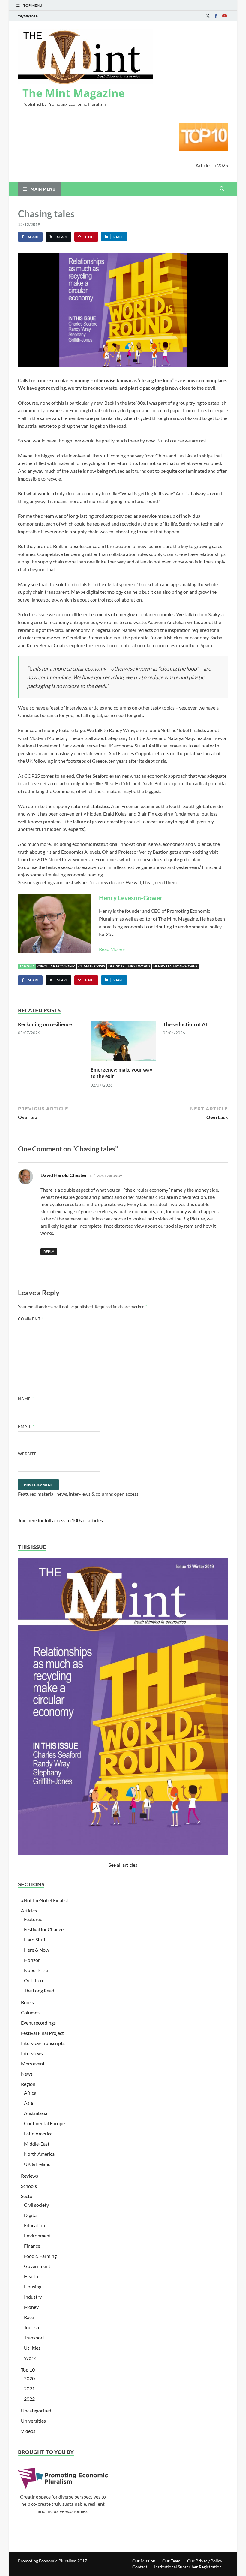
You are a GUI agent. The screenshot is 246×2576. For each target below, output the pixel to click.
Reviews (30, 2176)
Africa (30, 2093)
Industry (33, 2297)
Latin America (38, 2133)
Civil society (36, 2205)
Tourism (32, 2327)
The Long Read (39, 1991)
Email (26, 1426)
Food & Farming (40, 2256)
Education (34, 2225)
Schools (29, 2186)
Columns (30, 2012)
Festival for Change (44, 1929)
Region (28, 2084)
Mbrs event (33, 2063)
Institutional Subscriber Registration (188, 2567)
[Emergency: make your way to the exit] (123, 1043)
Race (29, 2317)
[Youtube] (224, 16)
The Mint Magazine (74, 93)
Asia (28, 2103)
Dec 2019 (116, 966)
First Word (139, 966)
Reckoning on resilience (45, 1024)
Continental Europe (44, 2123)
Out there (34, 1980)
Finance (32, 2246)
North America (39, 2154)
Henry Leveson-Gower (131, 898)
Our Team (171, 2561)
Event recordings (38, 2023)
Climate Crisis (92, 966)
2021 (29, 2389)
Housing (33, 2286)
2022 (29, 2399)
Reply (49, 1252)
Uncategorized (36, 2410)
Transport (34, 2338)
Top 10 (28, 2370)
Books (27, 2002)
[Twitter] (208, 16)
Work (30, 2358)
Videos (28, 2431)
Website (27, 1454)
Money (31, 2307)
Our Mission (144, 2561)
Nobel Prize (36, 1970)
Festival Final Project (42, 2033)
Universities (33, 2421)
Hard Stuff (35, 1940)
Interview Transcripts (43, 2043)
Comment (31, 1319)
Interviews (32, 2053)
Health (31, 2276)
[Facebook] (216, 16)
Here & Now (37, 1950)
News (27, 2074)
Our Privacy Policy (205, 2561)
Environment (37, 2235)
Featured (33, 1919)
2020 (29, 2378)
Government (37, 2266)
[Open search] (222, 189)
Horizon (32, 1960)
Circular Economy (56, 966)
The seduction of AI (185, 1024)
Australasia (36, 2113)
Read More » (112, 949)
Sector (28, 2196)
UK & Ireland (37, 2164)
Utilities (32, 2348)
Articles (29, 1910)
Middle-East (37, 2144)
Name (26, 1399)
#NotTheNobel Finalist (45, 1900)
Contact (140, 2567)
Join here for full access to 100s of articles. (61, 1520)
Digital (31, 2215)
